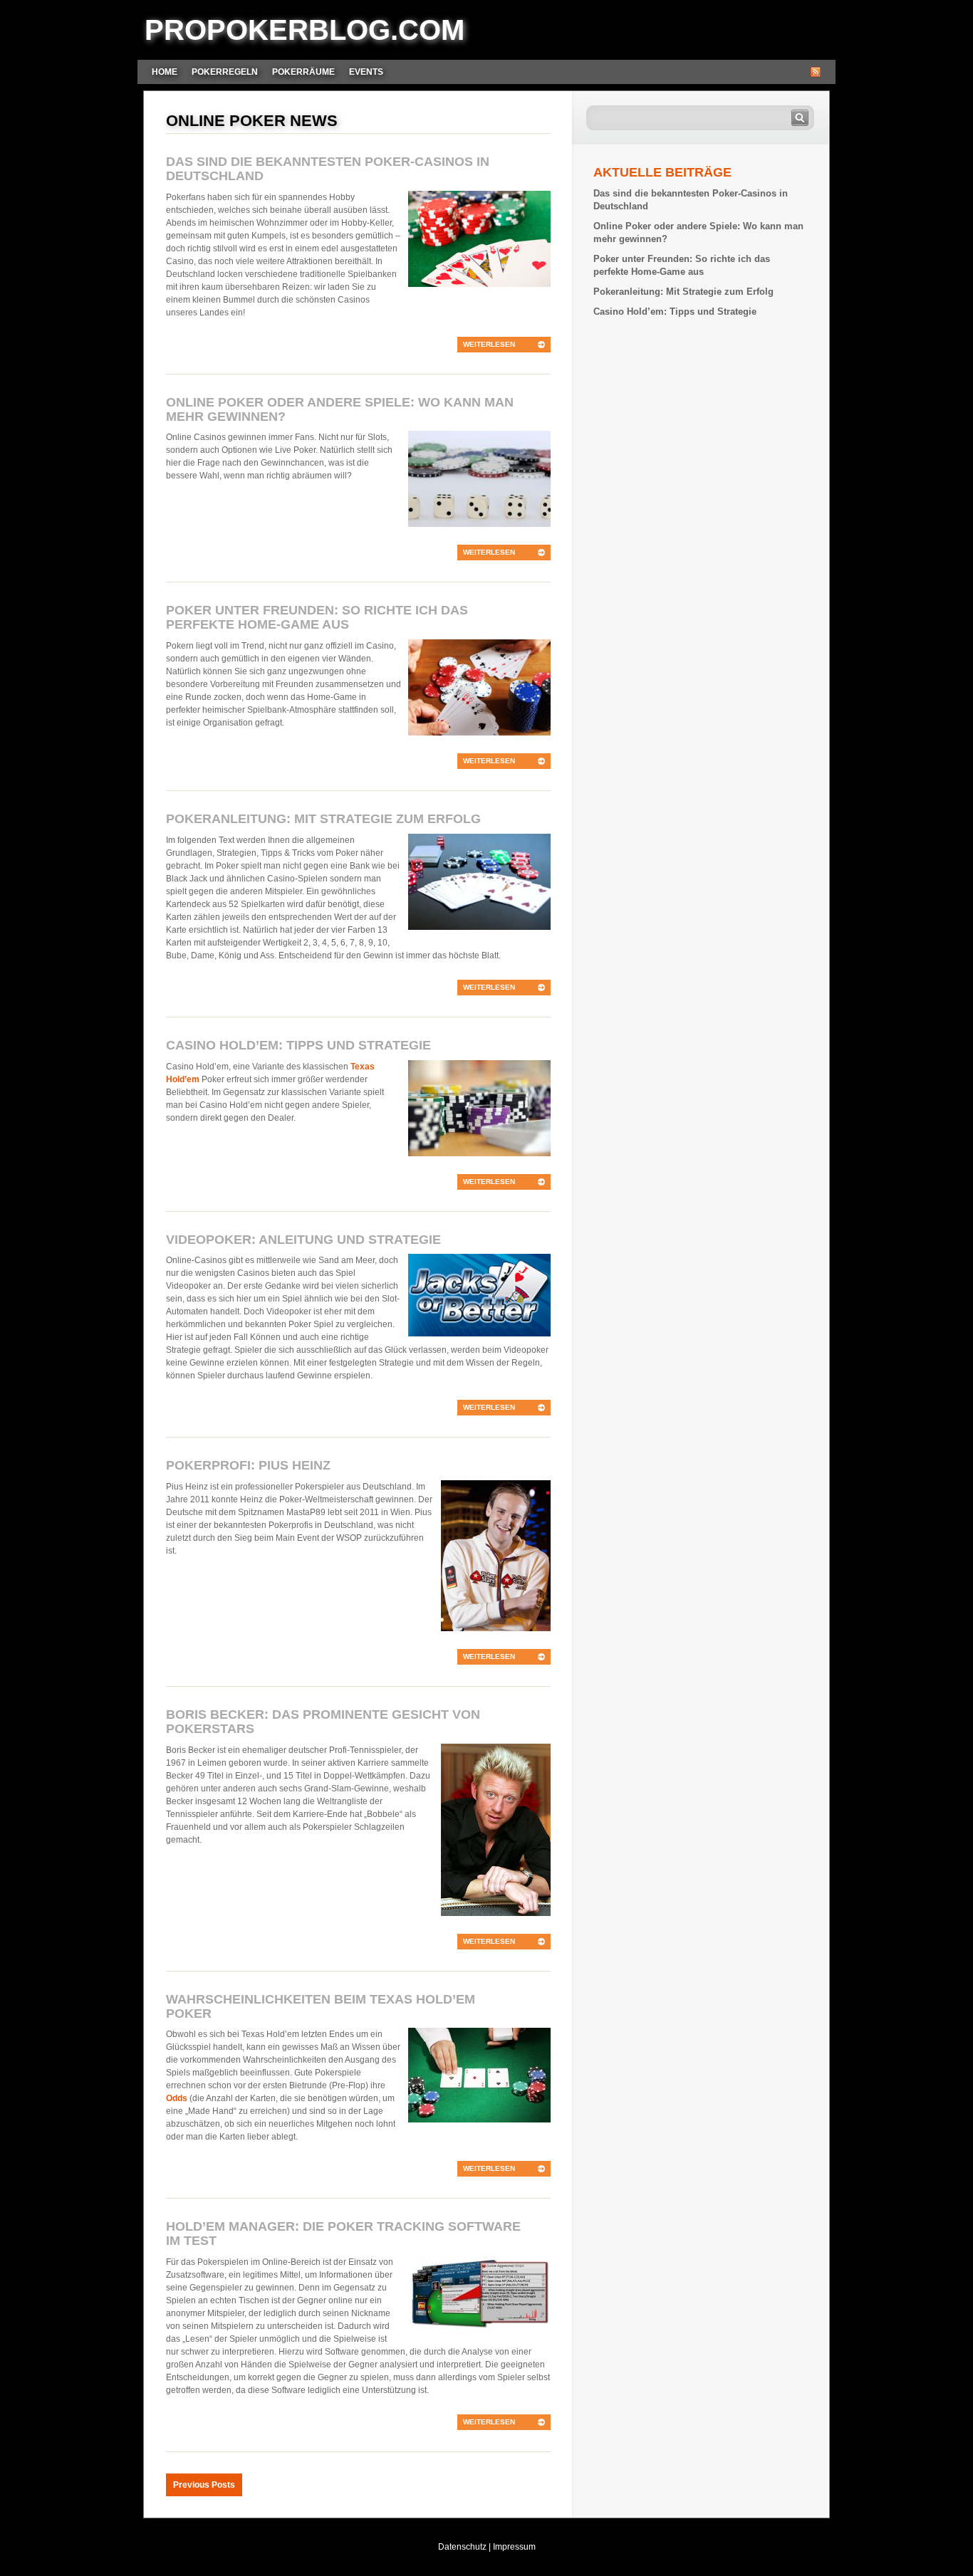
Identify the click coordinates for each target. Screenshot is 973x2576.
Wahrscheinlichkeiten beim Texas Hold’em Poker (321, 2006)
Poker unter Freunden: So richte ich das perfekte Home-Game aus (317, 617)
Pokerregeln (225, 72)
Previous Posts (204, 2485)
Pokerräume (303, 72)
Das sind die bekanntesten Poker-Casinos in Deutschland (328, 169)
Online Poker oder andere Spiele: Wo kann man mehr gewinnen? (340, 409)
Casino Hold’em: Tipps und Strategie (298, 1045)
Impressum (514, 2547)
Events (366, 72)
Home (165, 72)
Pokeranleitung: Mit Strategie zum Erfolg (323, 819)
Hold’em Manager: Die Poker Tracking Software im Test (343, 2234)
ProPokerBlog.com (305, 30)
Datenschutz (462, 2547)
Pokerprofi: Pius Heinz (248, 1465)
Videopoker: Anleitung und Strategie (303, 1240)
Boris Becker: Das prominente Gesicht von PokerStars (323, 1722)
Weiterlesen (489, 344)
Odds (177, 2098)
